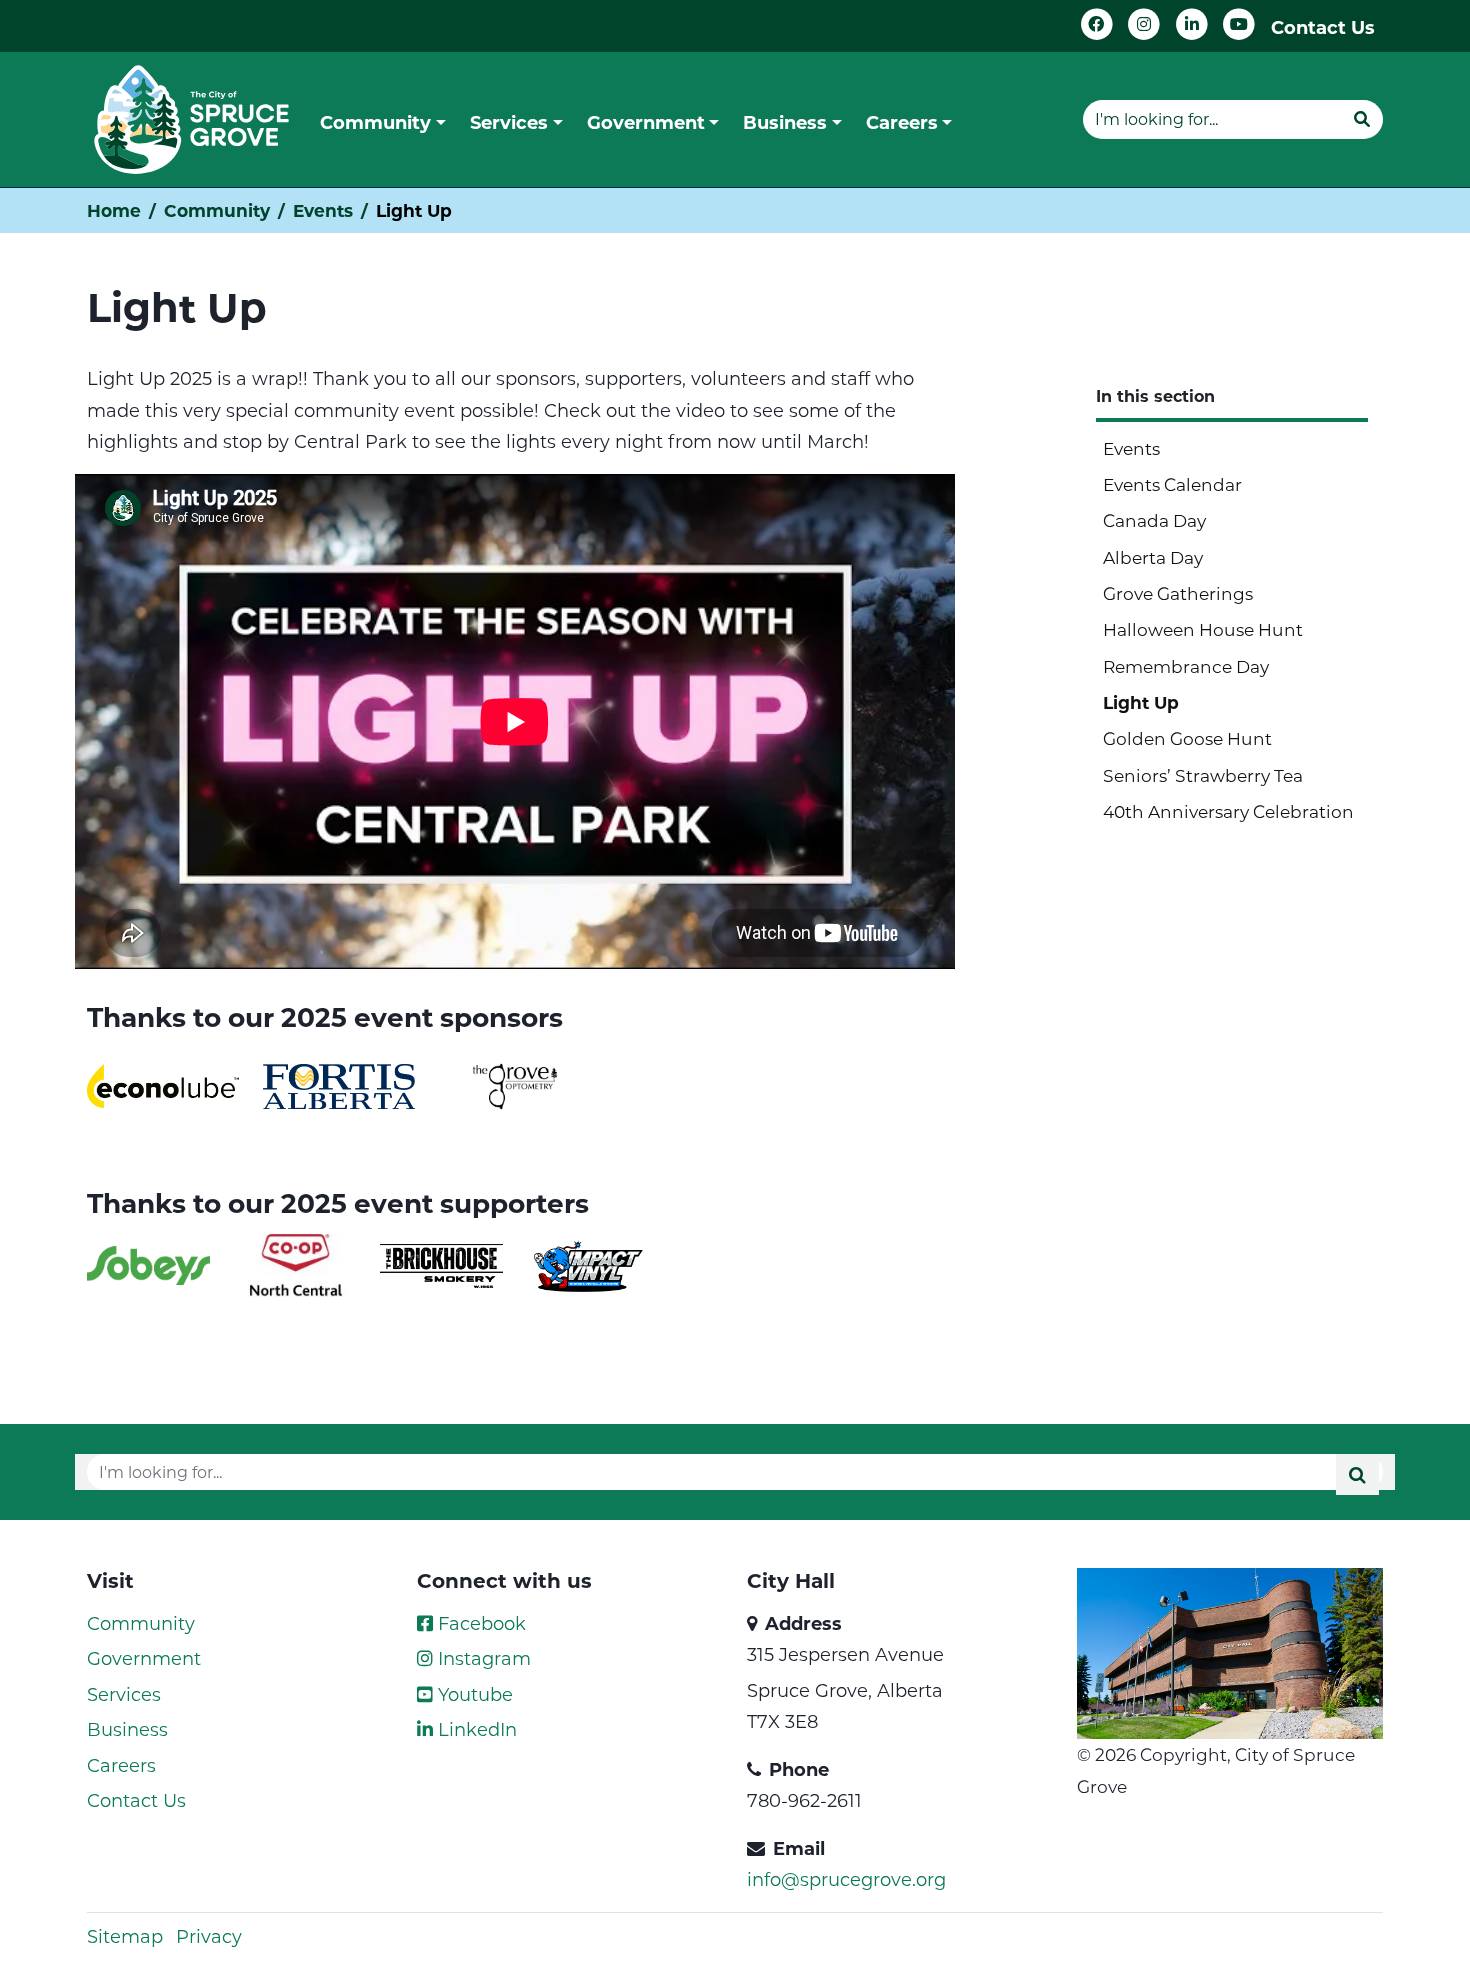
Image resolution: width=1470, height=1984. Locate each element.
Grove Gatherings (1178, 593)
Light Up (1141, 702)
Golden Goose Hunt (1187, 738)
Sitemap (125, 1936)
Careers (121, 1765)
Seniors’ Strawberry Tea (1203, 775)
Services (124, 1694)
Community (217, 210)
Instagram (482, 1658)
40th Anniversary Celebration (1228, 811)
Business (127, 1729)
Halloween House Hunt (1203, 629)
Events (323, 210)
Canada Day (1154, 520)
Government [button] (646, 122)
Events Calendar (1172, 484)
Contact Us (1323, 27)
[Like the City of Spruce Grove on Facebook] (1097, 24)
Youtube (473, 1694)
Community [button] (375, 122)
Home (114, 210)
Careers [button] (902, 122)
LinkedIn (475, 1729)
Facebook (479, 1623)
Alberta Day (1153, 557)
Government (144, 1658)
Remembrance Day (1186, 666)
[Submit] (1362, 119)
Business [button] (785, 122)
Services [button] (509, 122)
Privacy (209, 1936)
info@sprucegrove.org (846, 1879)
